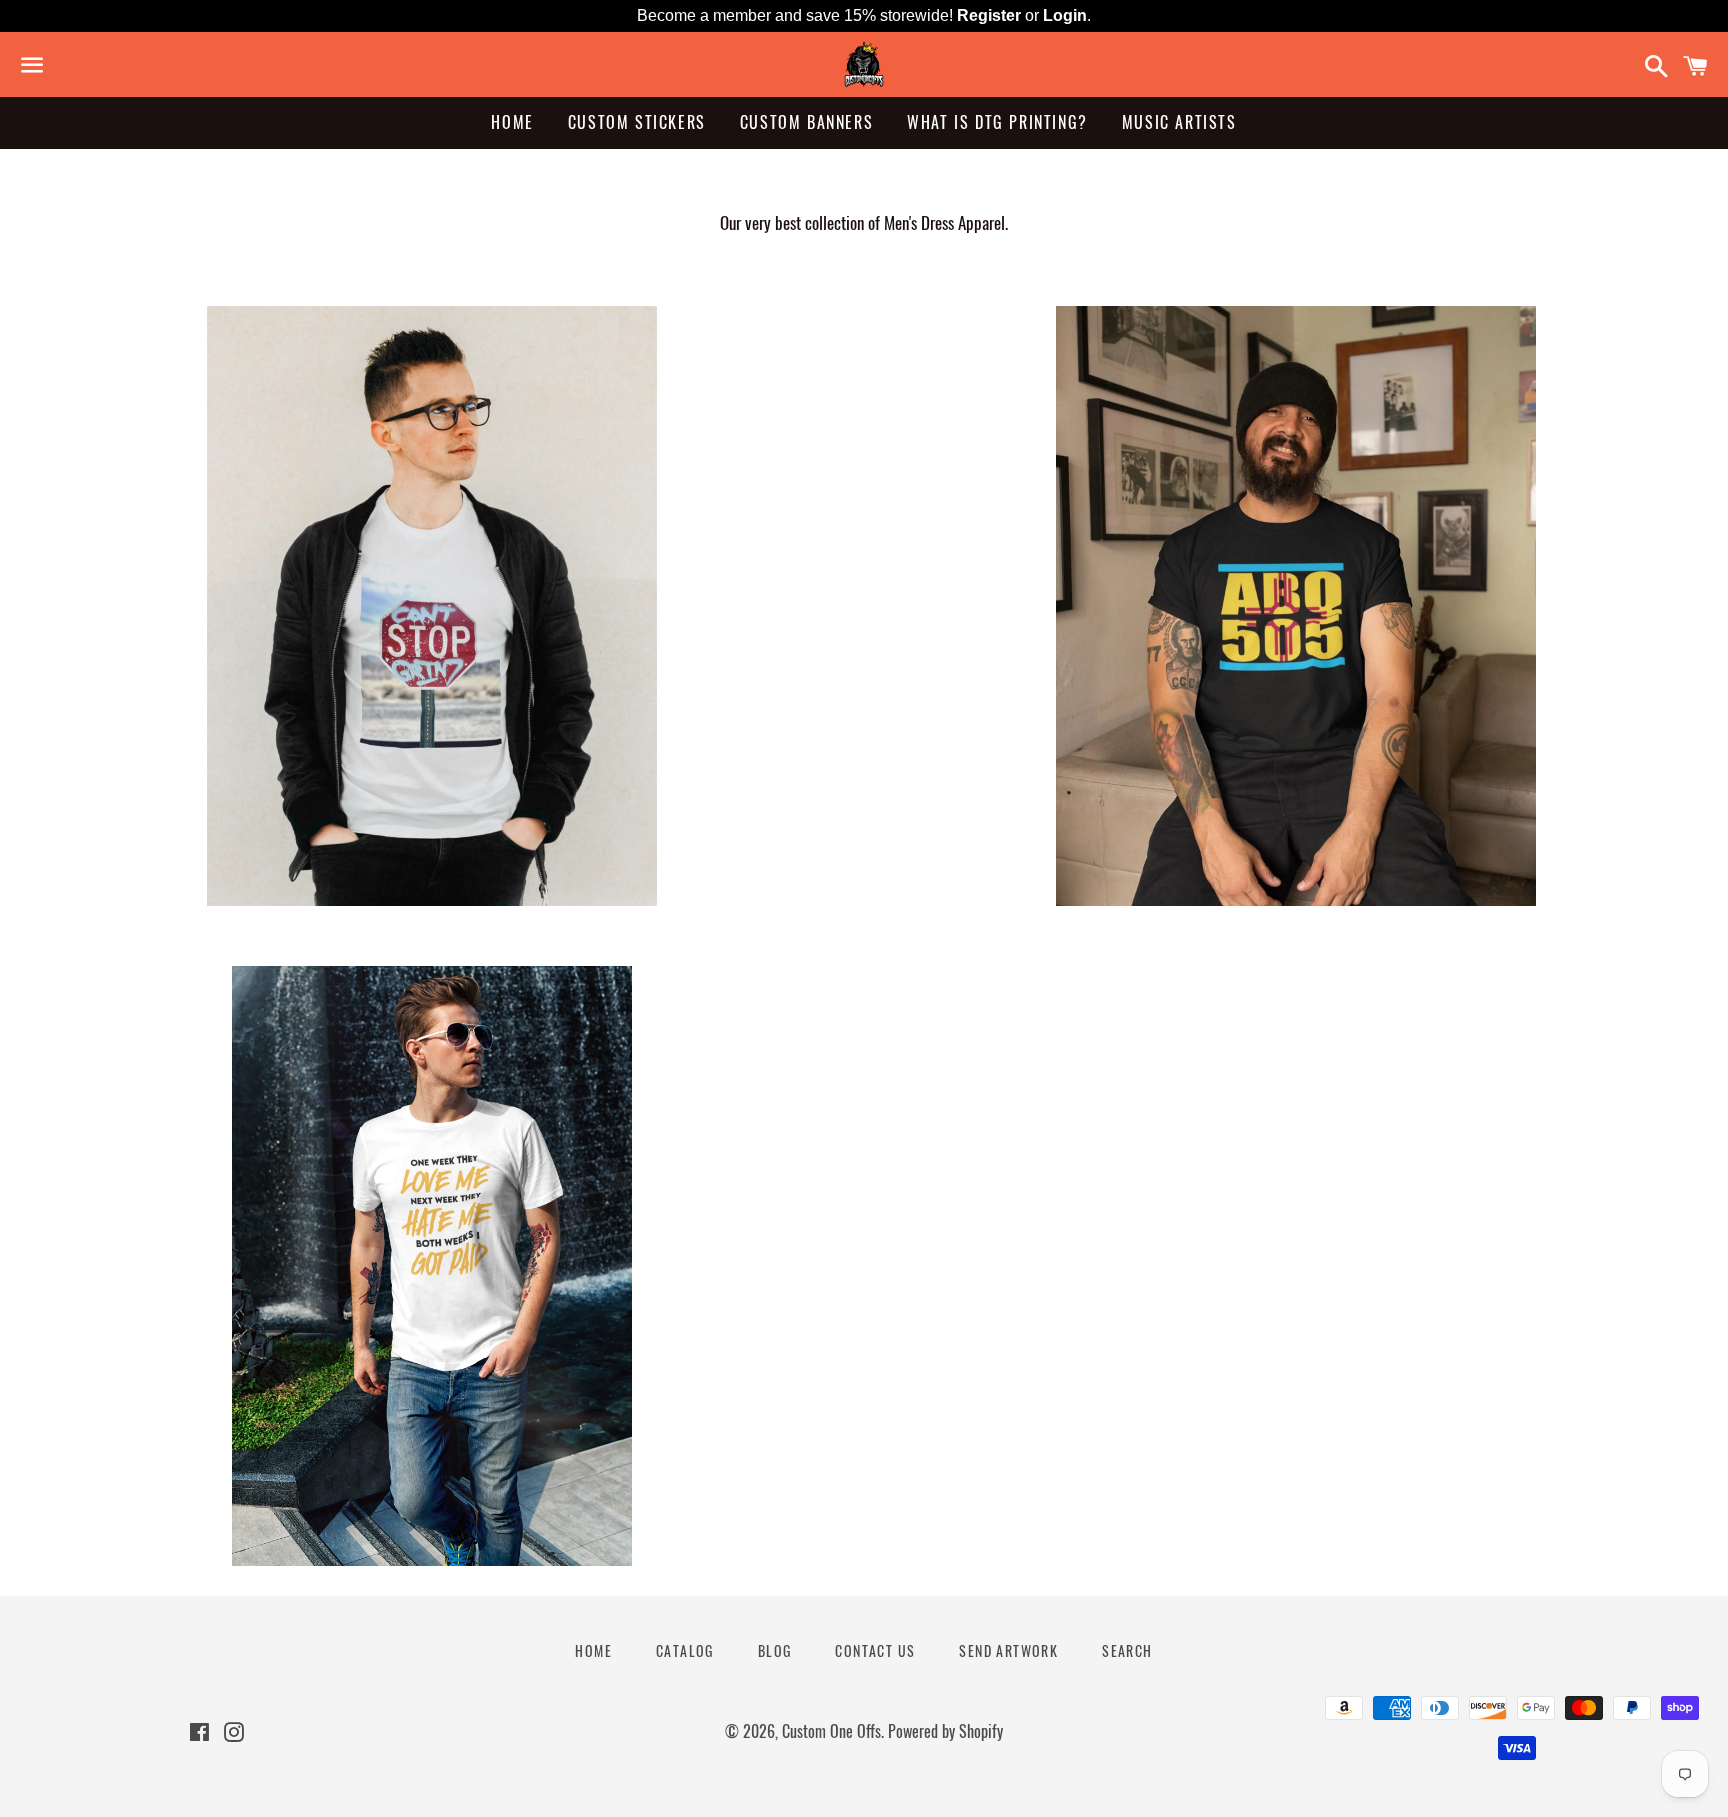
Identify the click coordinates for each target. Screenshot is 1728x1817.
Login (1065, 15)
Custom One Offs (831, 1731)
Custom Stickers (637, 122)
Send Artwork (1008, 1650)
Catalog (685, 1650)
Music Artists (1179, 122)
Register (989, 15)
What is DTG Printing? (997, 122)
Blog (775, 1650)
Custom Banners (806, 122)
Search (1127, 1650)
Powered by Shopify (945, 1731)
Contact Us (875, 1650)
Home (512, 122)
